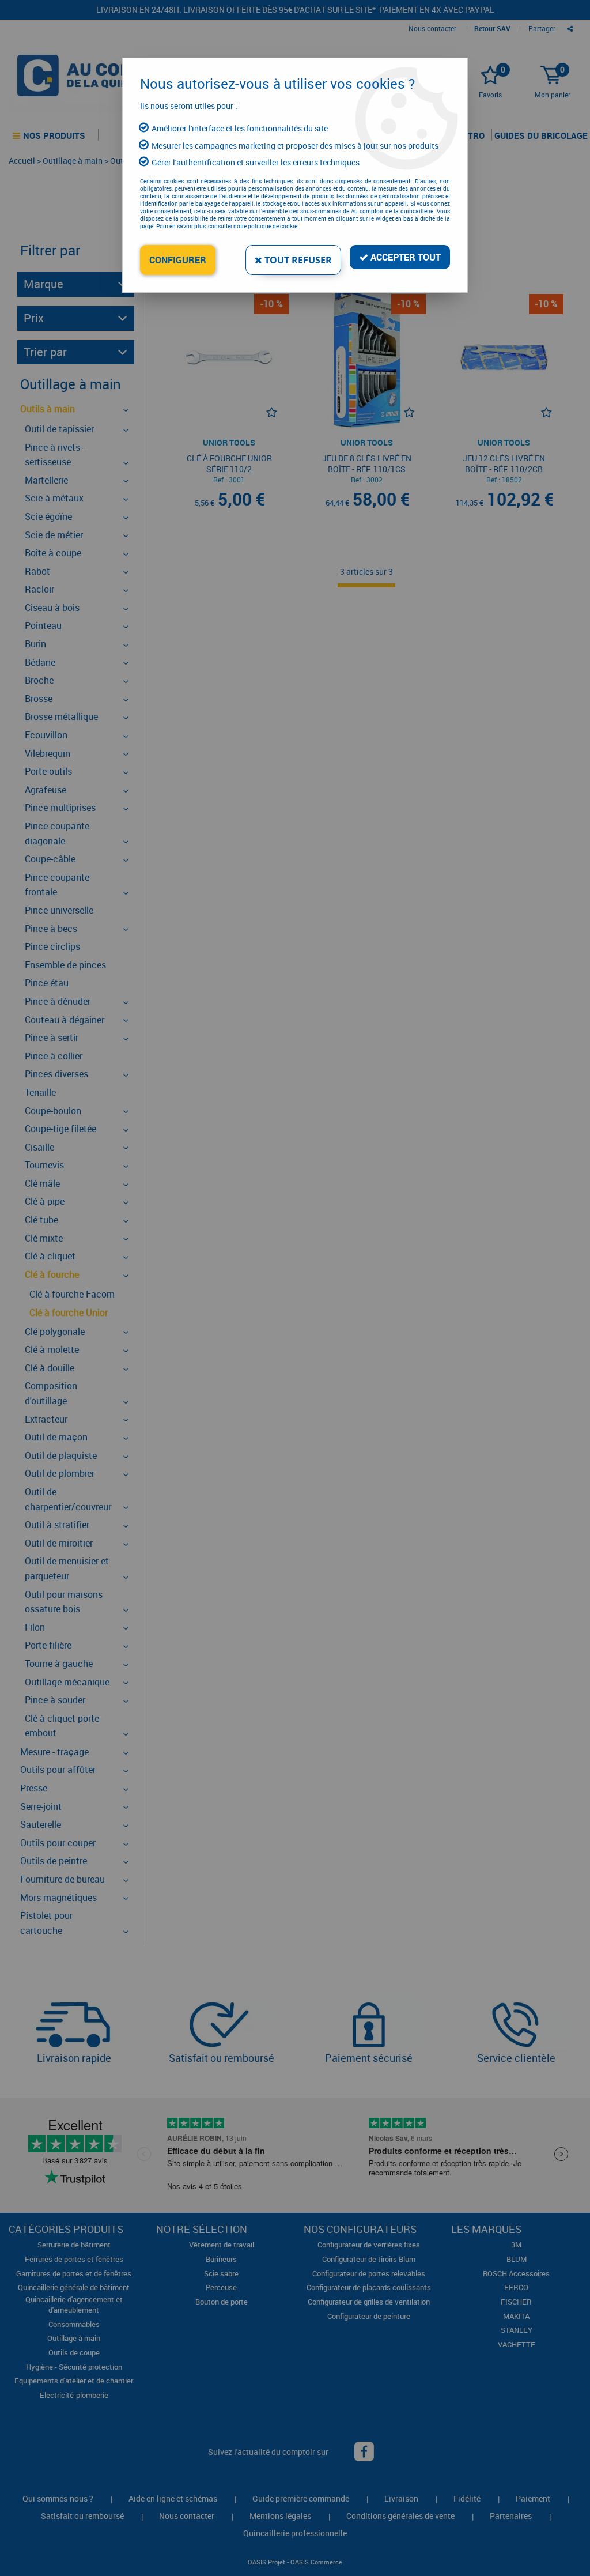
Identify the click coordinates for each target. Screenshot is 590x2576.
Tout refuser (297, 260)
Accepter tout (404, 257)
